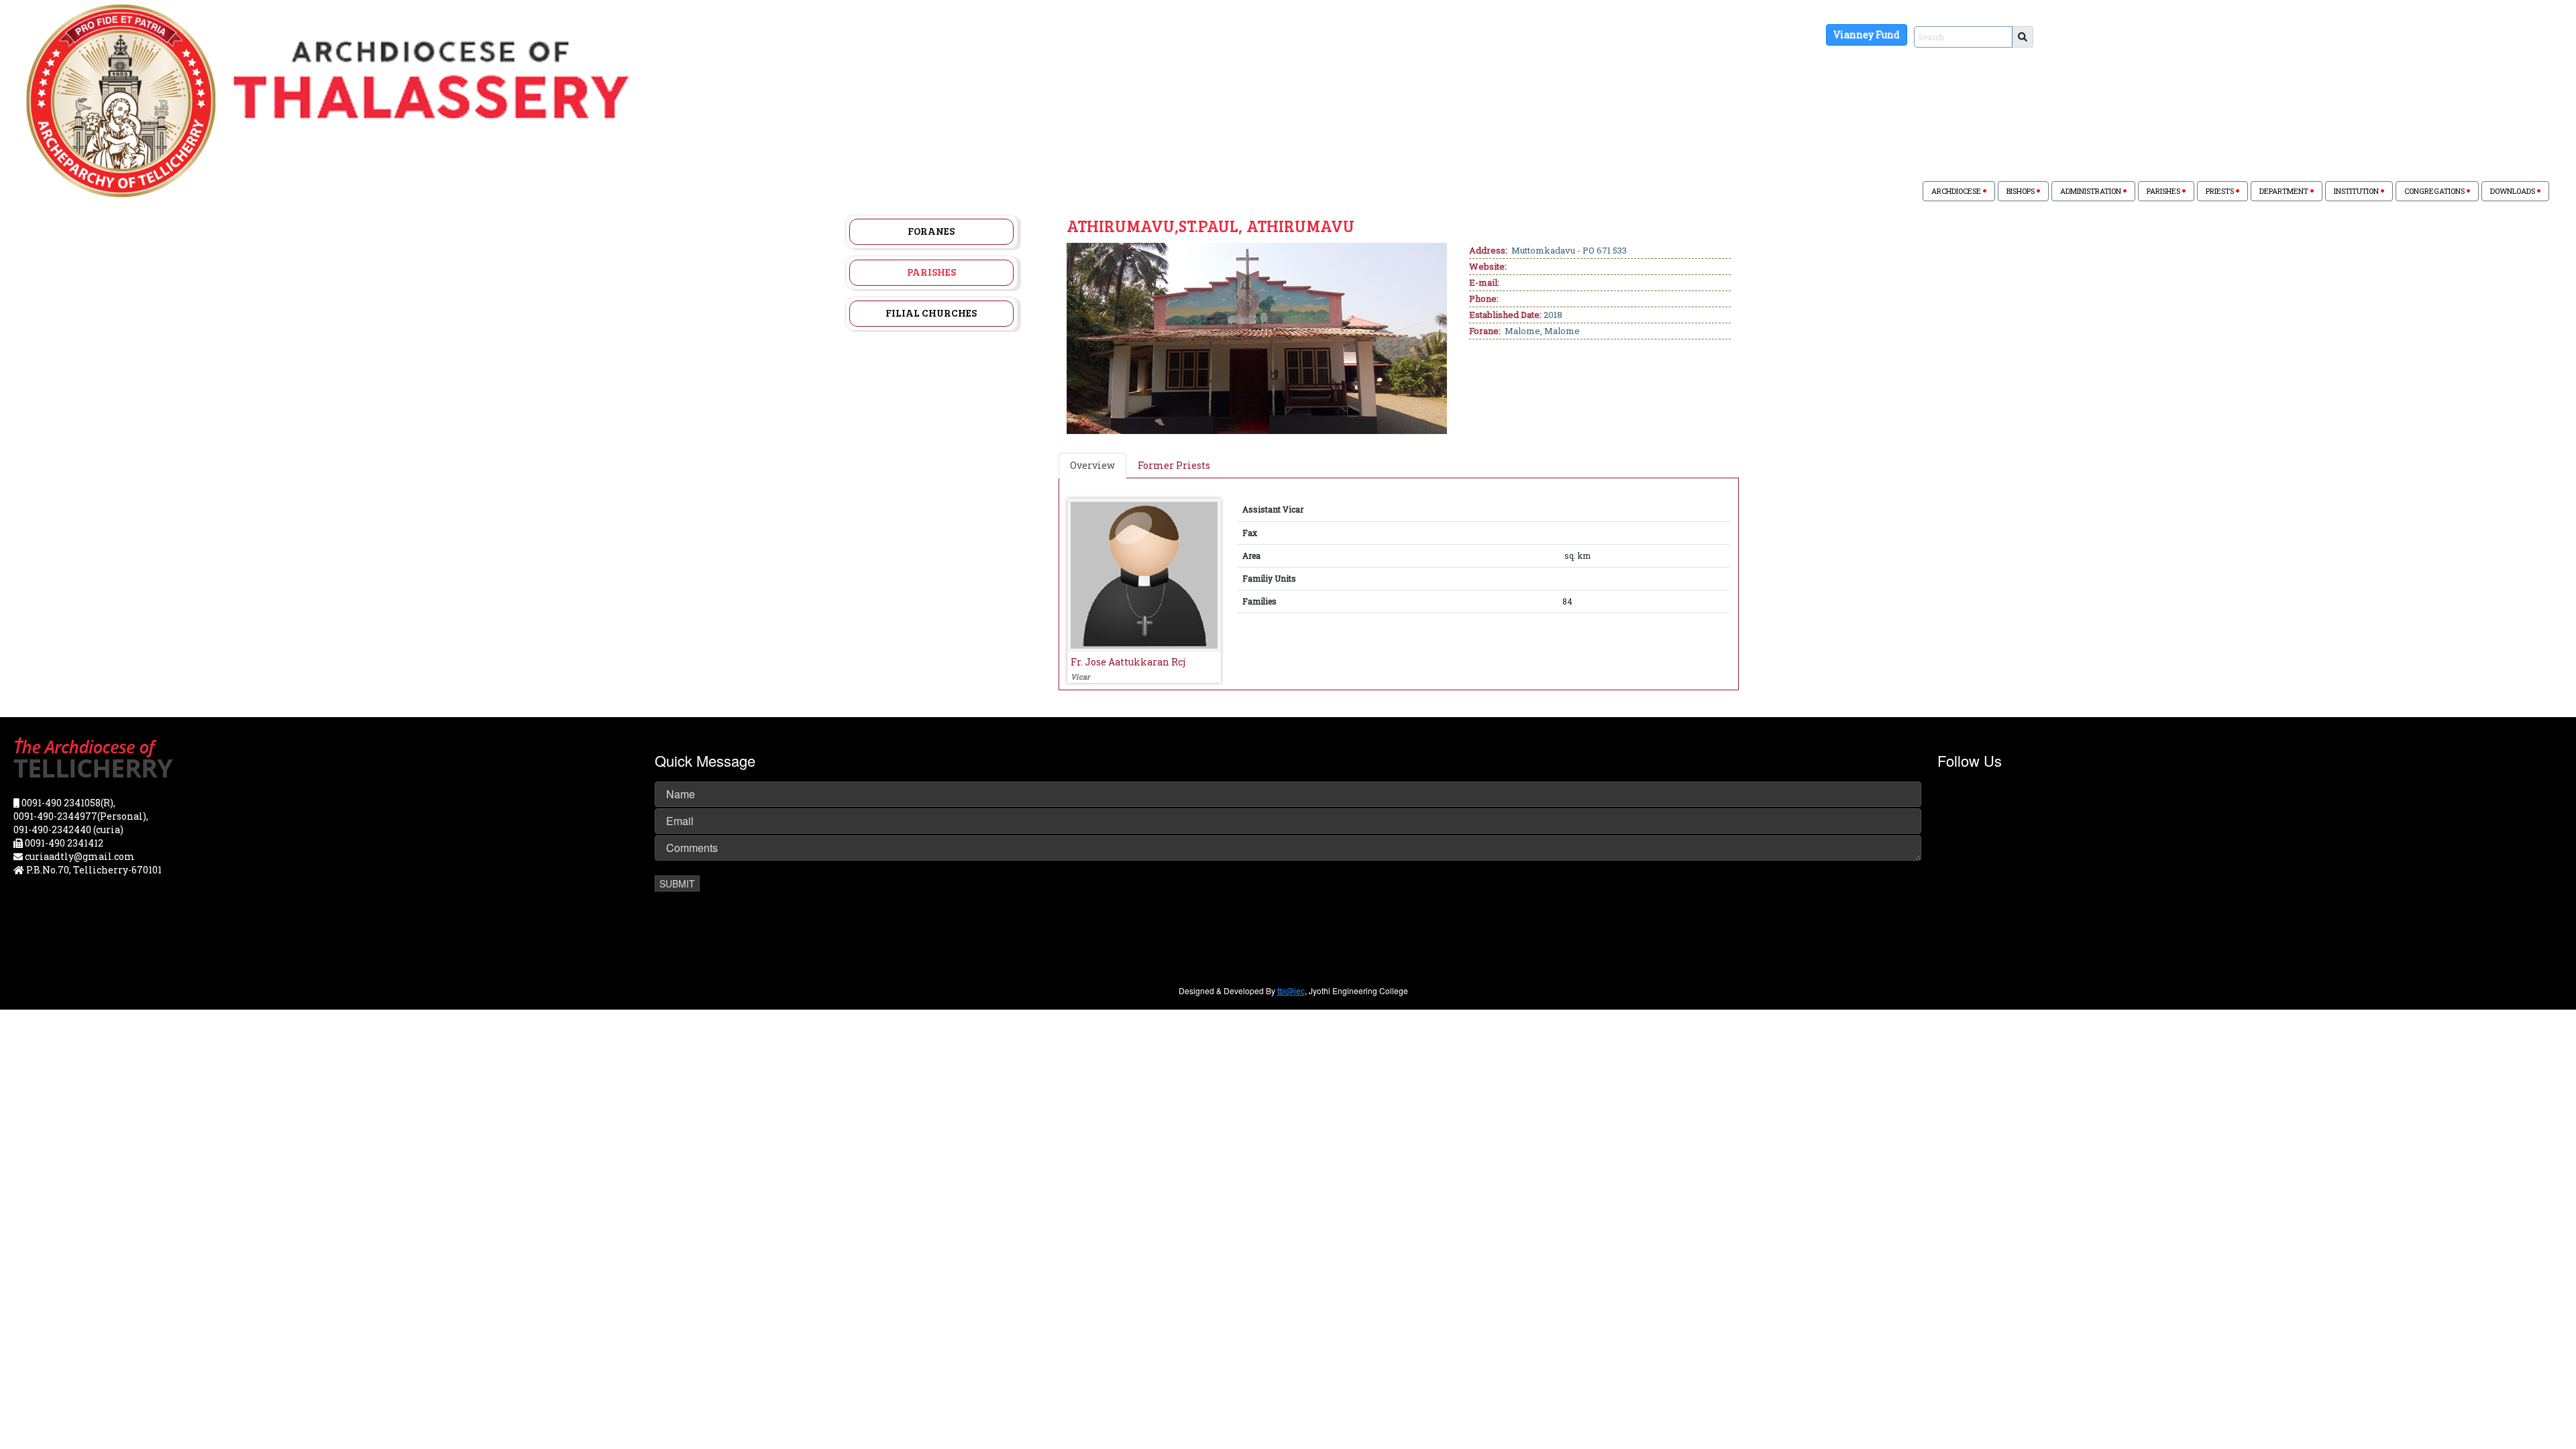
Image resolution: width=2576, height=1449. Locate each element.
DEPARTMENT (2285, 191)
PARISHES (2164, 191)
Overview (1092, 465)
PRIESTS (2221, 191)
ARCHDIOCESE (1957, 191)
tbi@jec (1291, 990)
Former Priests (1174, 465)
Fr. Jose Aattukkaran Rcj (1128, 662)
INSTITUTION (2357, 191)
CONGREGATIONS (2435, 191)
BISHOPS (2022, 191)
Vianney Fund (1867, 35)
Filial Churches (931, 313)
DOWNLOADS (2514, 191)
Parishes (931, 272)
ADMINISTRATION (2092, 191)
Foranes (931, 231)
